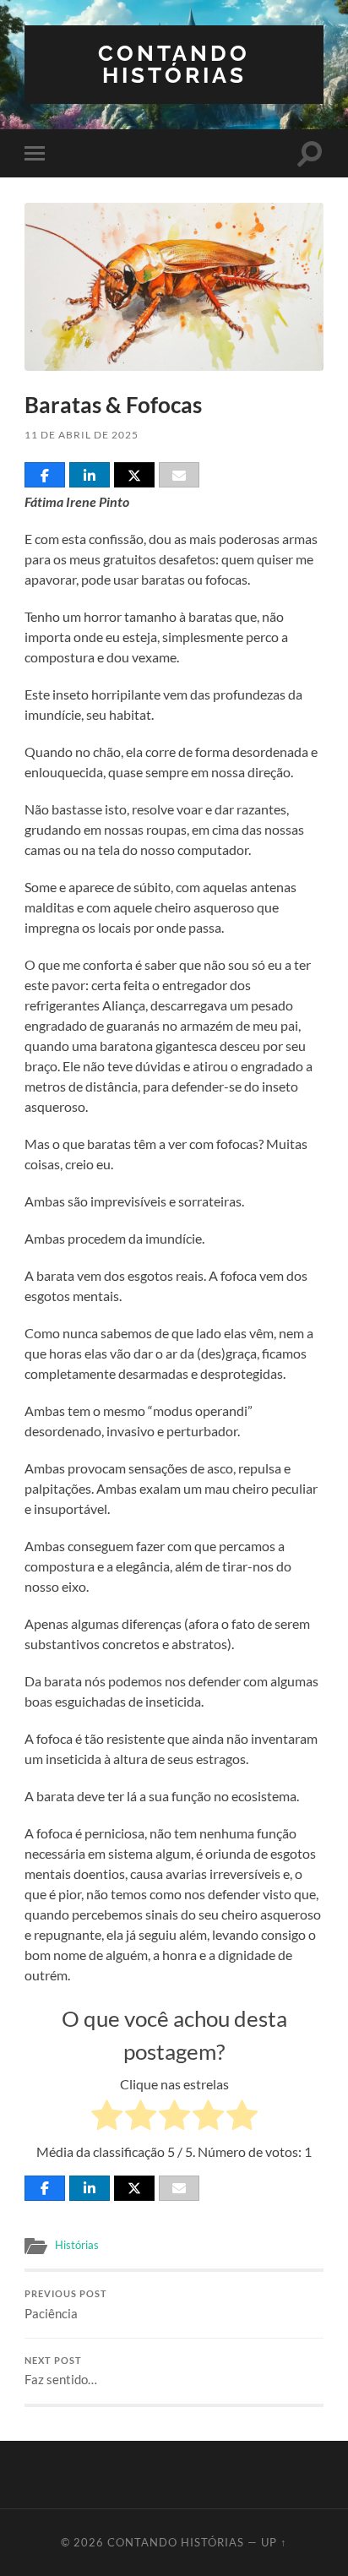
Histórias (77, 2245)
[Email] (179, 475)
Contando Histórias (174, 64)
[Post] (134, 475)
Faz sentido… (61, 2372)
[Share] (45, 475)
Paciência (66, 2305)
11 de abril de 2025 (82, 435)
